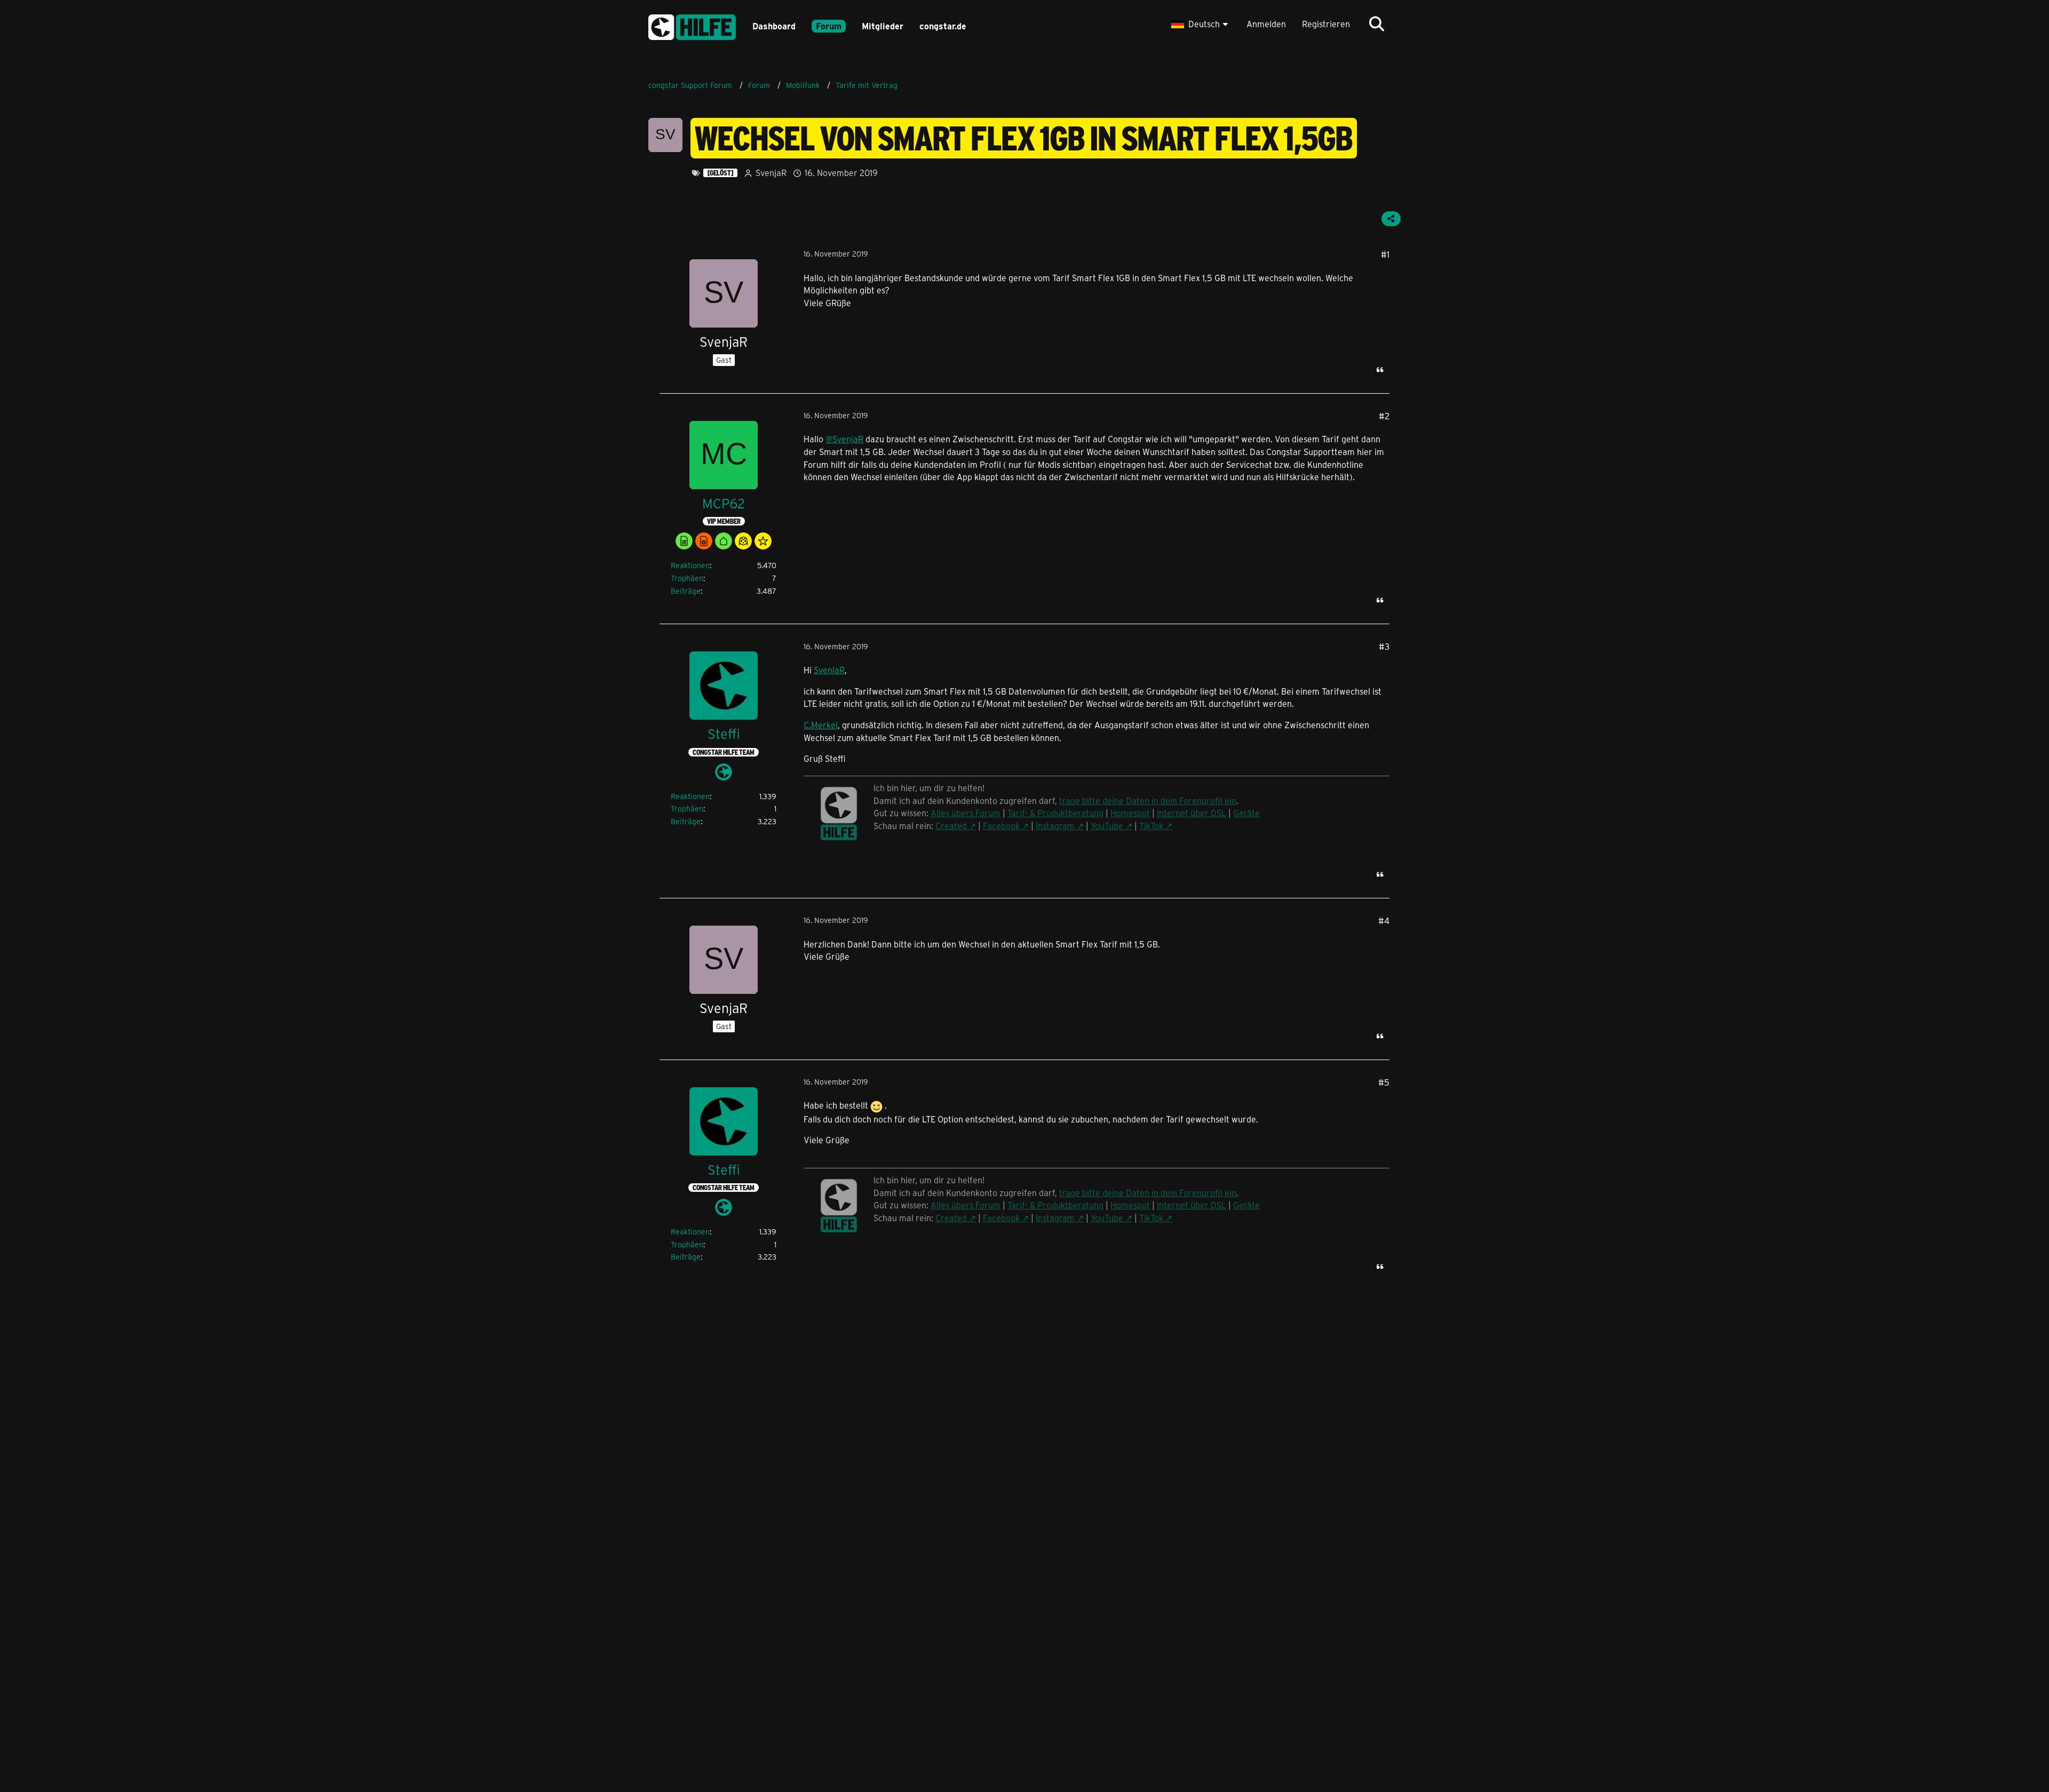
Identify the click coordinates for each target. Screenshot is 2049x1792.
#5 (1384, 1082)
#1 (1385, 254)
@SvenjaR (844, 439)
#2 (1384, 416)
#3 (1384, 646)
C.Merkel (821, 725)
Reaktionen (690, 565)
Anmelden (1266, 24)
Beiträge (686, 591)
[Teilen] (1391, 219)
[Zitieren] (1380, 370)
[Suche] (1377, 24)
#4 (1384, 921)
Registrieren (1326, 24)
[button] (1201, 24)
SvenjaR (829, 670)
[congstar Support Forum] (692, 25)
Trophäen (687, 578)
